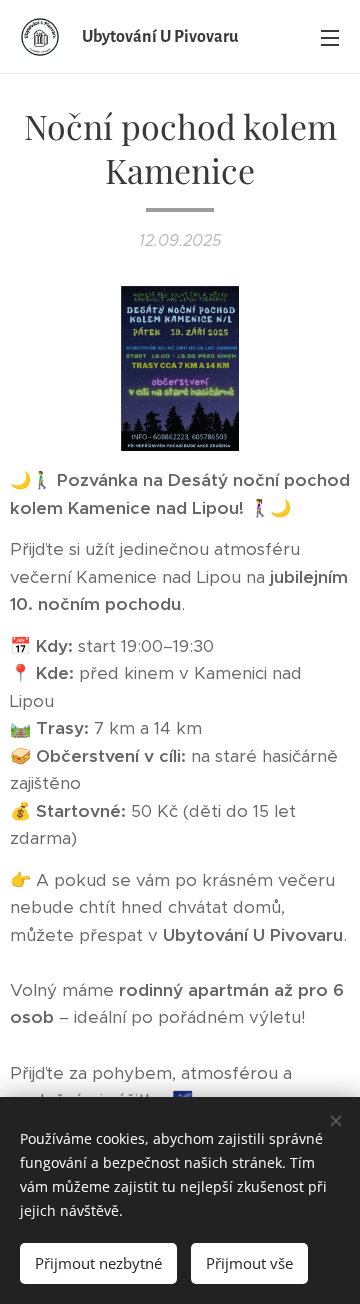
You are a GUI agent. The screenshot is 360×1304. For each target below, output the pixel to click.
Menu (330, 37)
